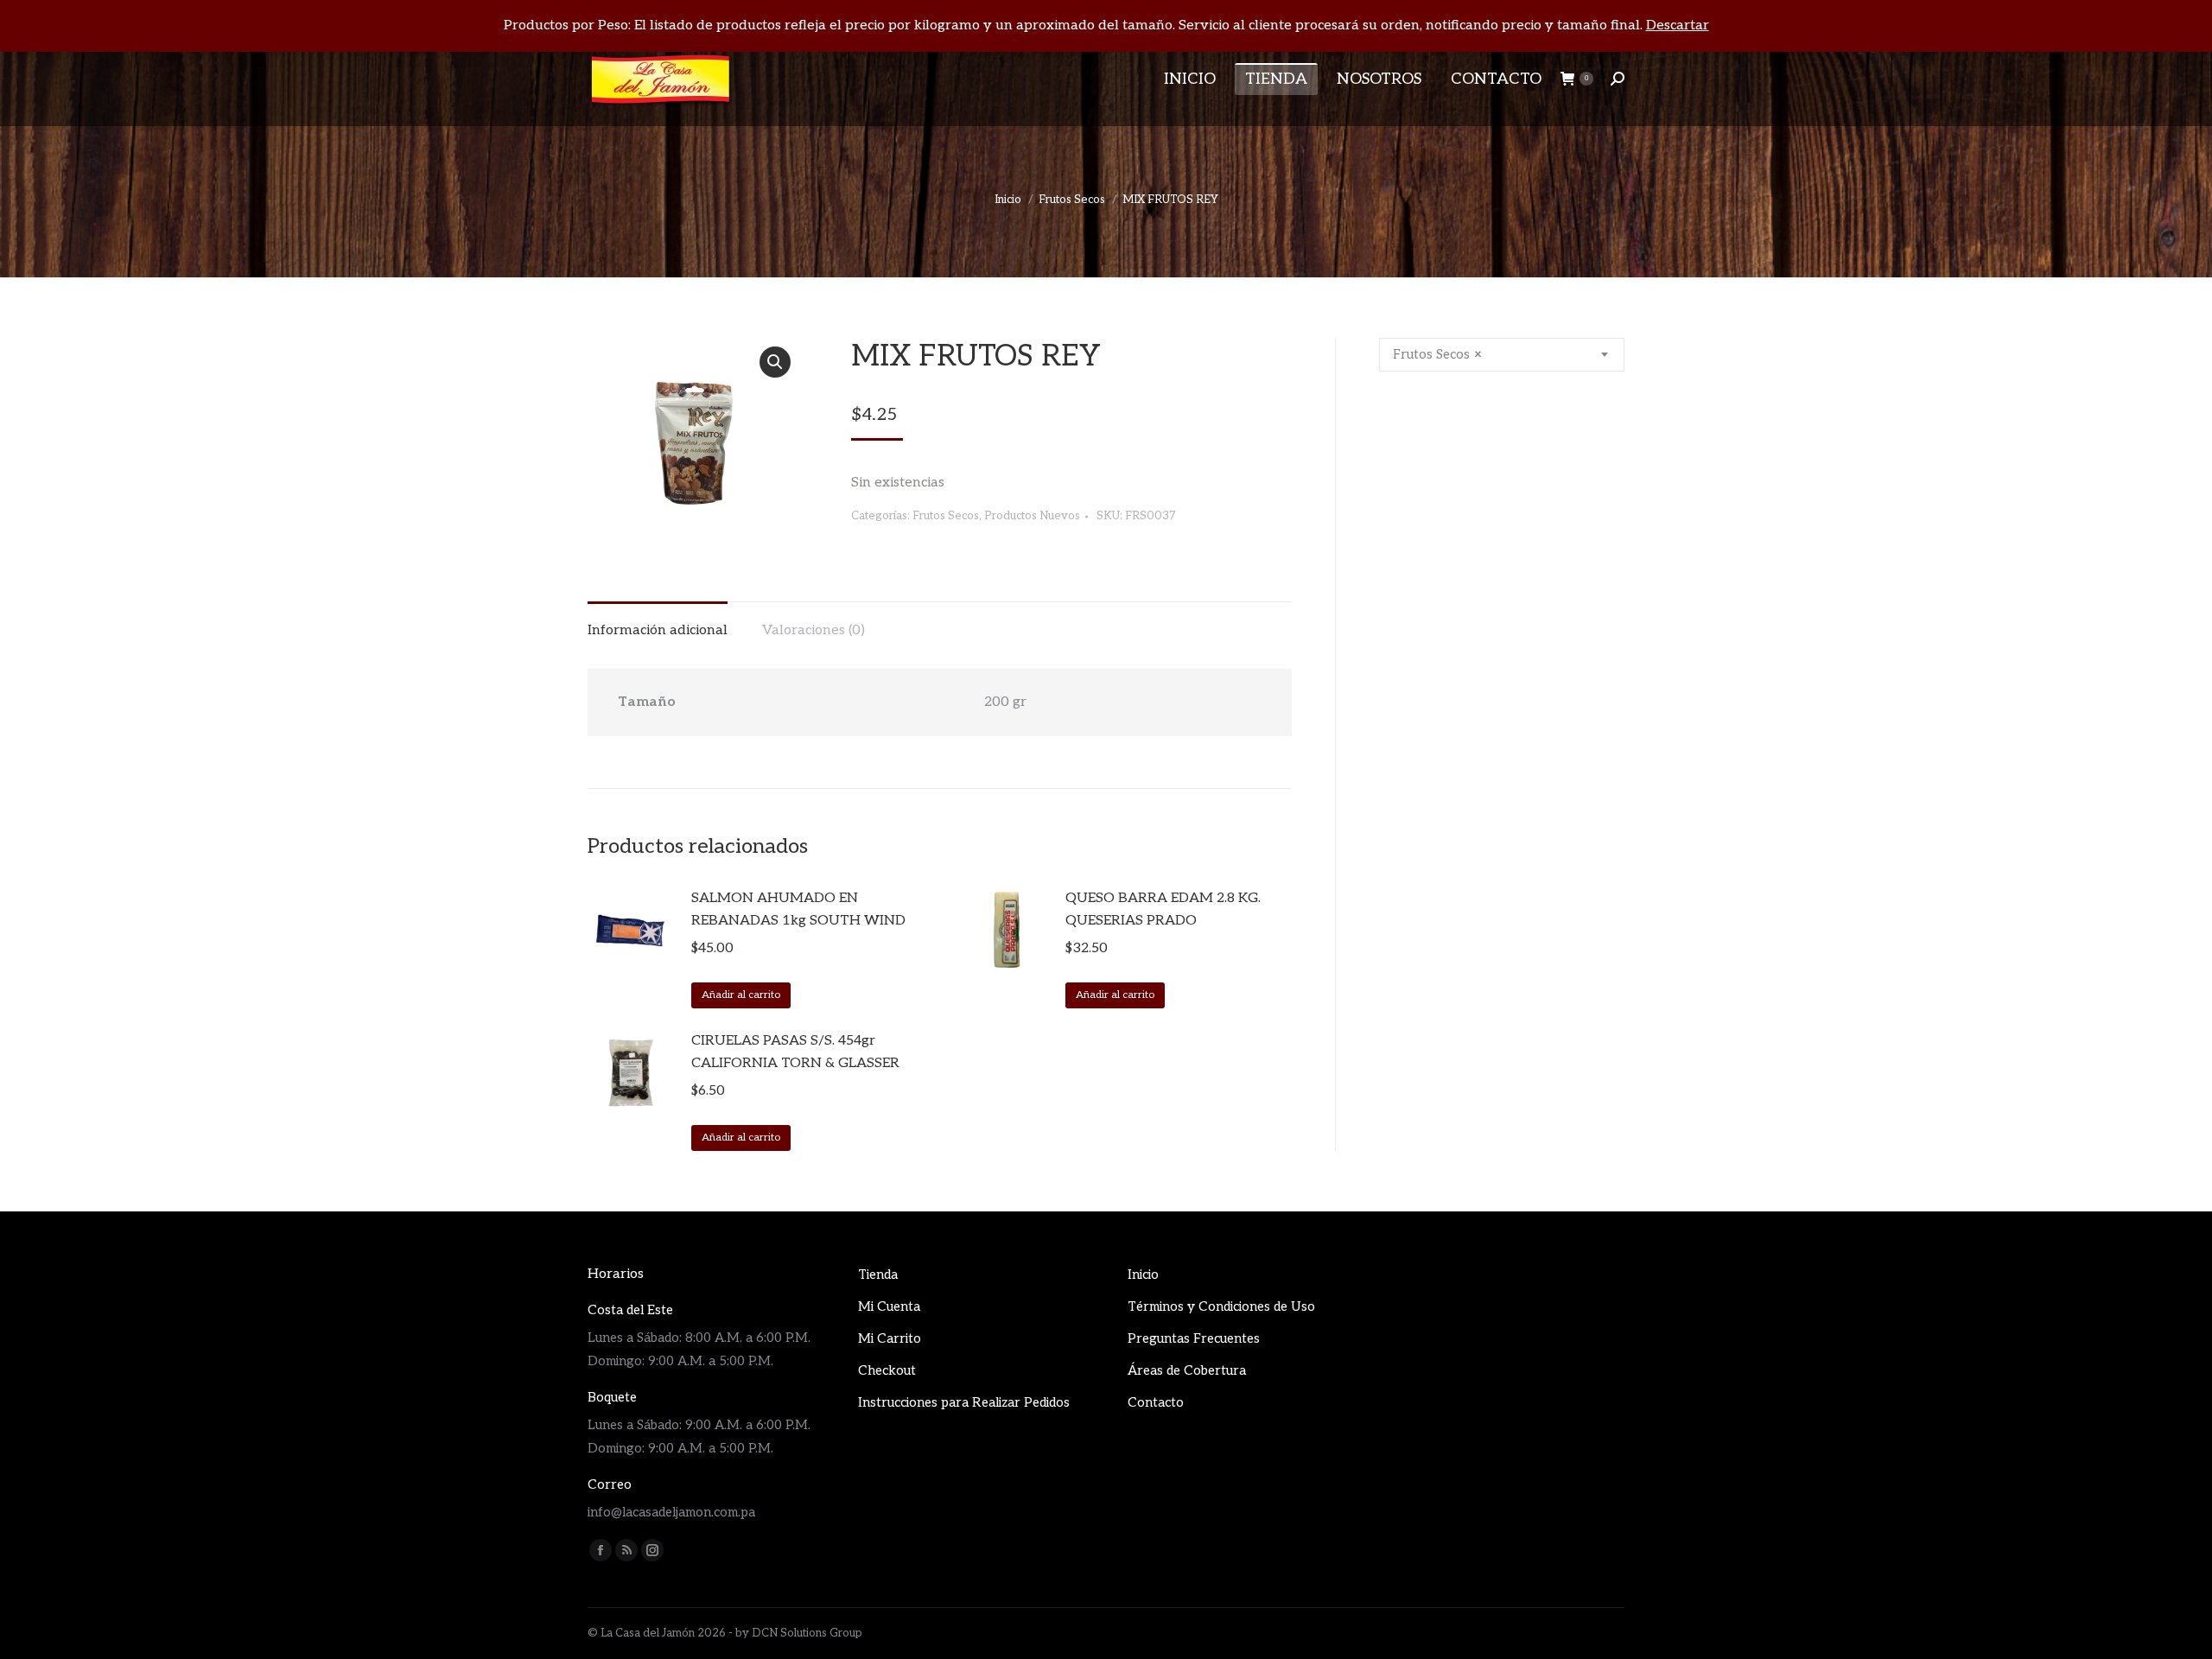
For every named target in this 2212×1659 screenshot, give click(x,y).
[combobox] (1502, 355)
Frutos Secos (946, 516)
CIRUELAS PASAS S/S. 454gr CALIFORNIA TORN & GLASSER (795, 1052)
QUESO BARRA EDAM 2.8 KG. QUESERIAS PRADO (1163, 909)
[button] (775, 362)
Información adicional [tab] (658, 630)
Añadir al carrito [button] (741, 995)
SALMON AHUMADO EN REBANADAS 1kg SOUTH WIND (798, 909)
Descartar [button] (1678, 25)
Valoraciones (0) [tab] (814, 630)
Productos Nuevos (1032, 516)
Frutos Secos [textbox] (1437, 354)
